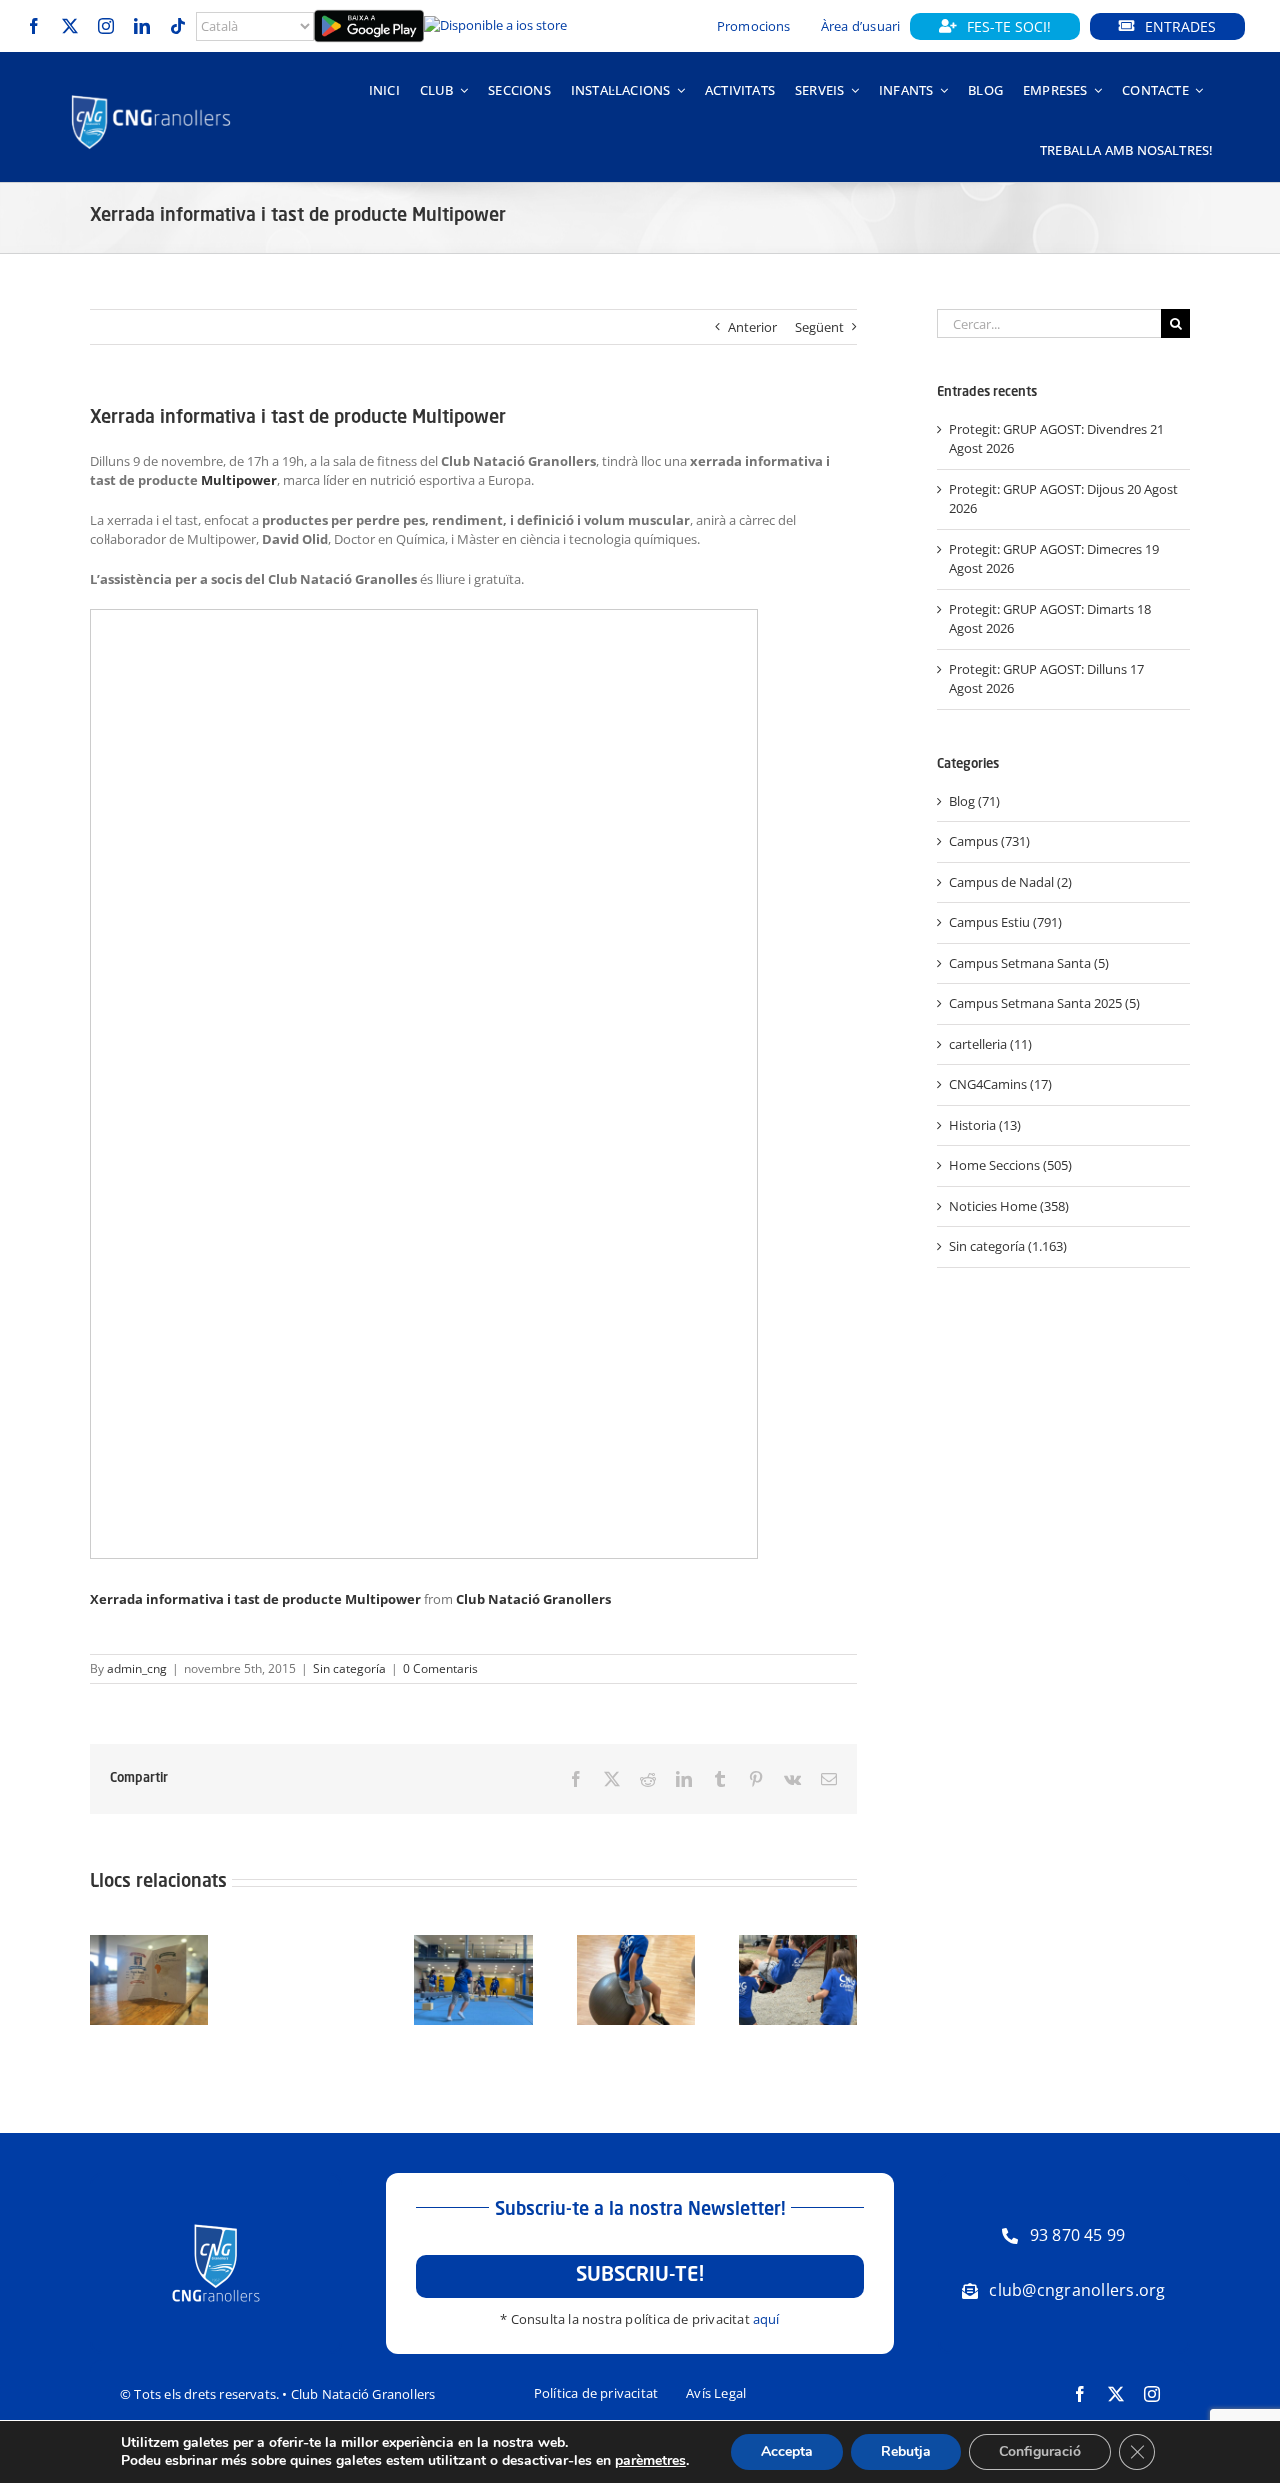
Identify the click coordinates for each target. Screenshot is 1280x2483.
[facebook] (34, 26)
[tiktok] (178, 26)
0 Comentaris (440, 1668)
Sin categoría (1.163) (1008, 1246)
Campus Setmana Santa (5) (1029, 963)
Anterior (752, 327)
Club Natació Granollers (533, 1599)
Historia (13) (985, 1125)
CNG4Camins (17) (1000, 1084)
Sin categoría (349, 1668)
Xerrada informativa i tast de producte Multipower (255, 1599)
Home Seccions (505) (1010, 1165)
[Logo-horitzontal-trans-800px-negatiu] (151, 96)
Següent (819, 327)
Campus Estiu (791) (1005, 922)
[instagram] (106, 26)
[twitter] (70, 26)
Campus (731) (989, 841)
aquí (766, 2319)
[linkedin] (142, 26)
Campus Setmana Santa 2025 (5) (1044, 1003)
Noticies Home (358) (1009, 1206)
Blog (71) (974, 801)
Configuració (1040, 2451)
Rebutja (906, 2451)
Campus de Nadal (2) (1010, 882)
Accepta (787, 2451)
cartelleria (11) (990, 1044)
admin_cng (137, 1668)
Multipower (239, 480)
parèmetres (650, 2461)
